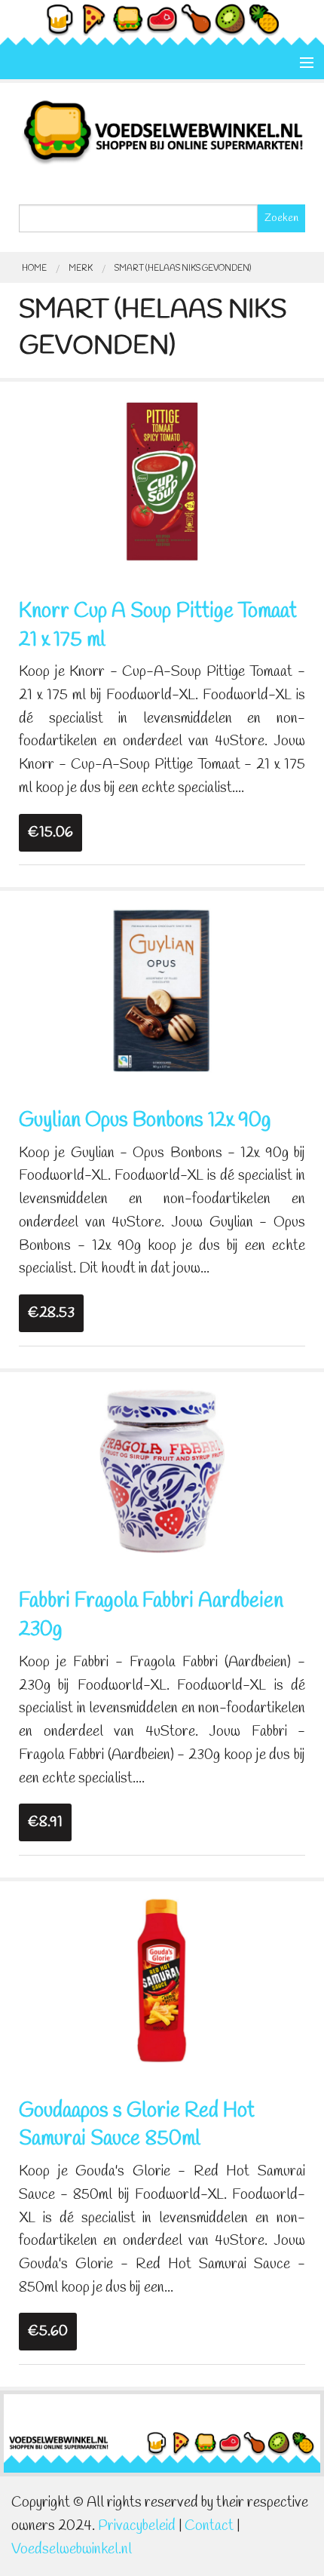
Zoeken (281, 218)
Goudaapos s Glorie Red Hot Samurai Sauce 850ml (137, 2126)
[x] (162, 480)
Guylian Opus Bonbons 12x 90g (145, 1121)
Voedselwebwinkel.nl (72, 2550)
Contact (209, 2526)
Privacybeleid (137, 2526)
